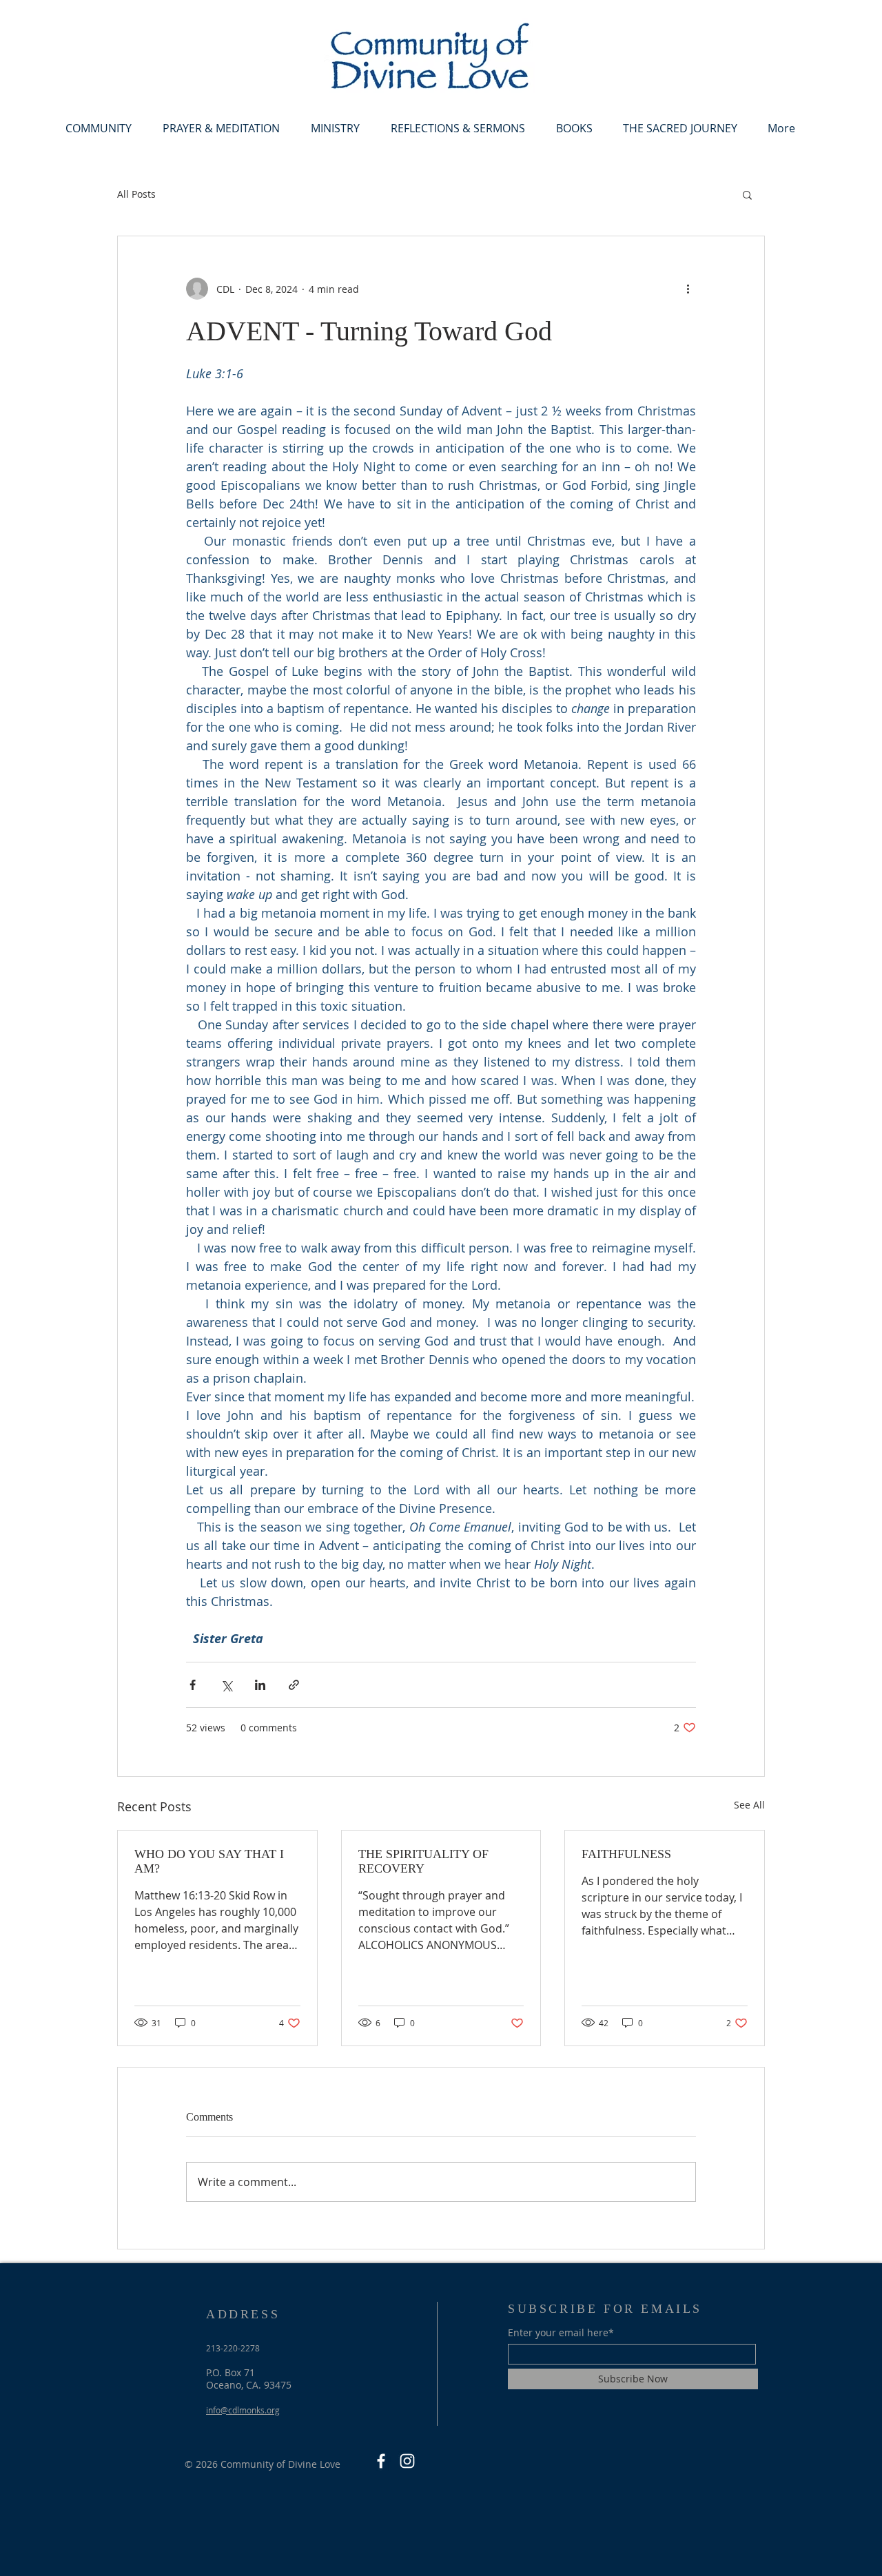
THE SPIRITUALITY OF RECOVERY (423, 1861)
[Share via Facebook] (193, 1685)
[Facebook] (381, 2461)
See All (749, 1805)
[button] (98, 128)
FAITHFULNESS (626, 1854)
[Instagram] (407, 2461)
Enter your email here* (561, 2333)
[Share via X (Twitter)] (226, 1685)
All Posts (136, 194)
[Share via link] (294, 1685)
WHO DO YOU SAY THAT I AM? (209, 1861)
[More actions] (688, 289)
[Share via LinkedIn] (260, 1685)
